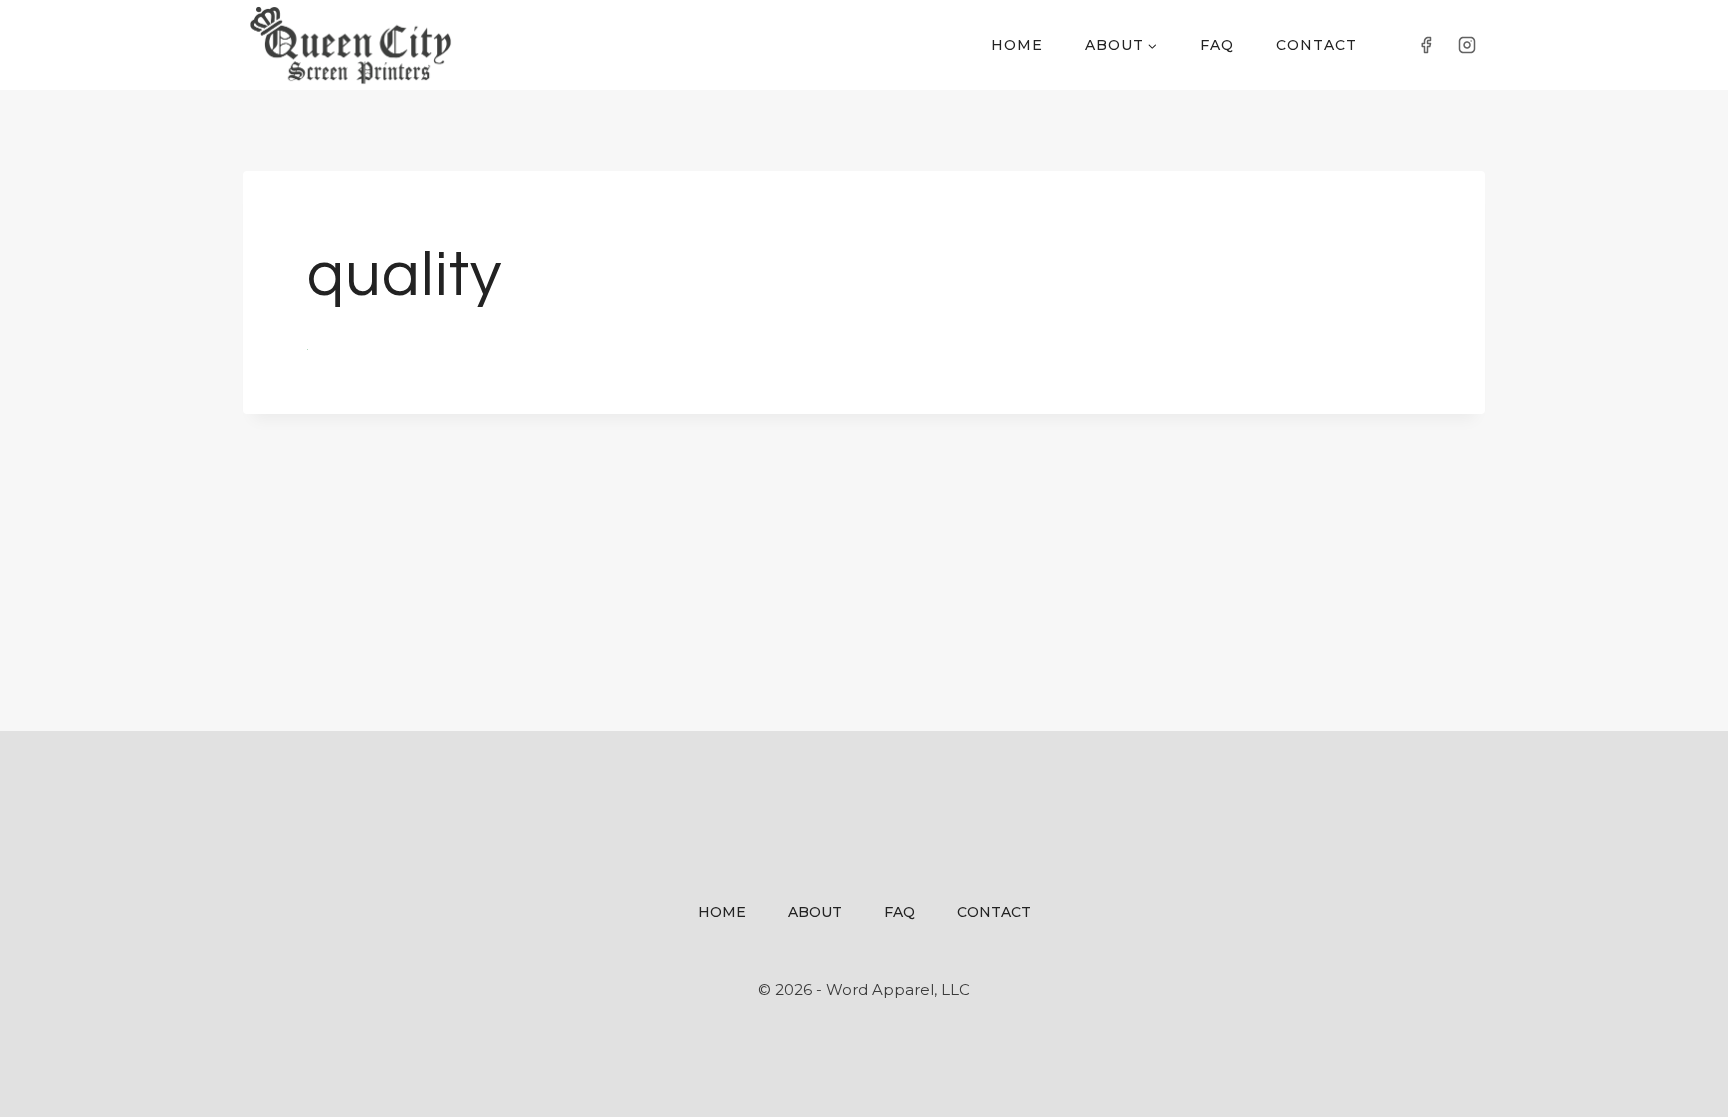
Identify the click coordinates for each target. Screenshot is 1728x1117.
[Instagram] (1467, 45)
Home (1017, 45)
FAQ (1217, 45)
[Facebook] (1426, 45)
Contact (1316, 45)
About (815, 912)
